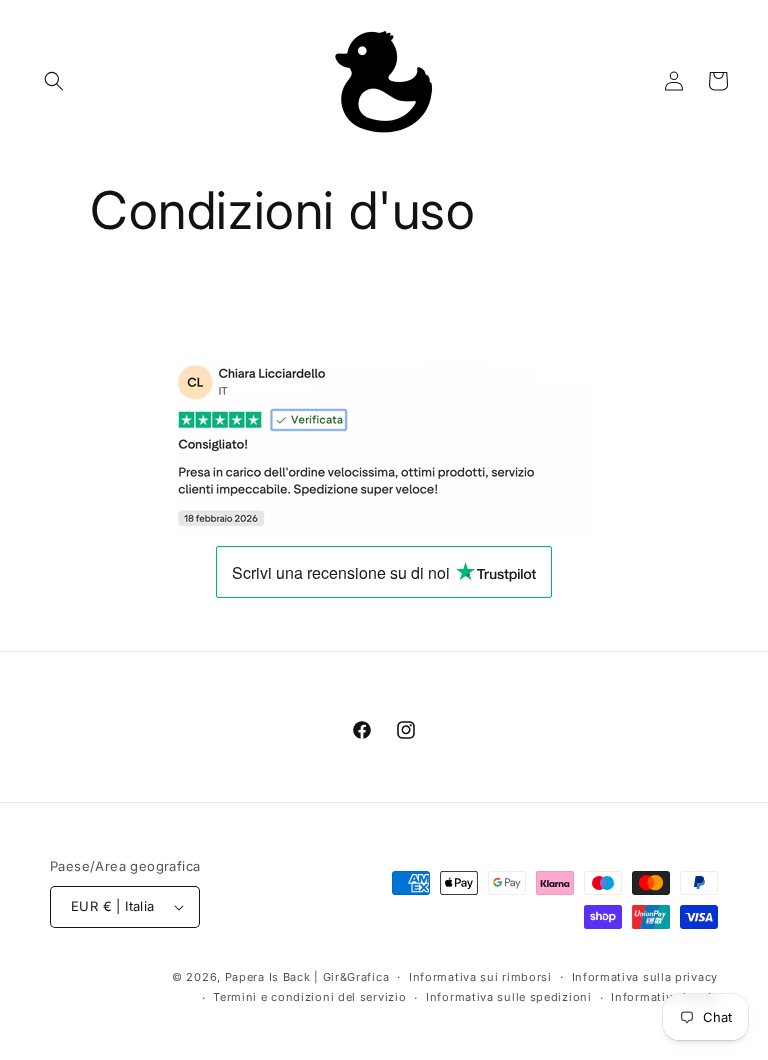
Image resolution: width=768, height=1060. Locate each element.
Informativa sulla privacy (645, 977)
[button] (54, 81)
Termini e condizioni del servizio (309, 997)
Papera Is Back (268, 977)
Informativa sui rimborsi (480, 977)
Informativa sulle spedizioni (509, 997)
